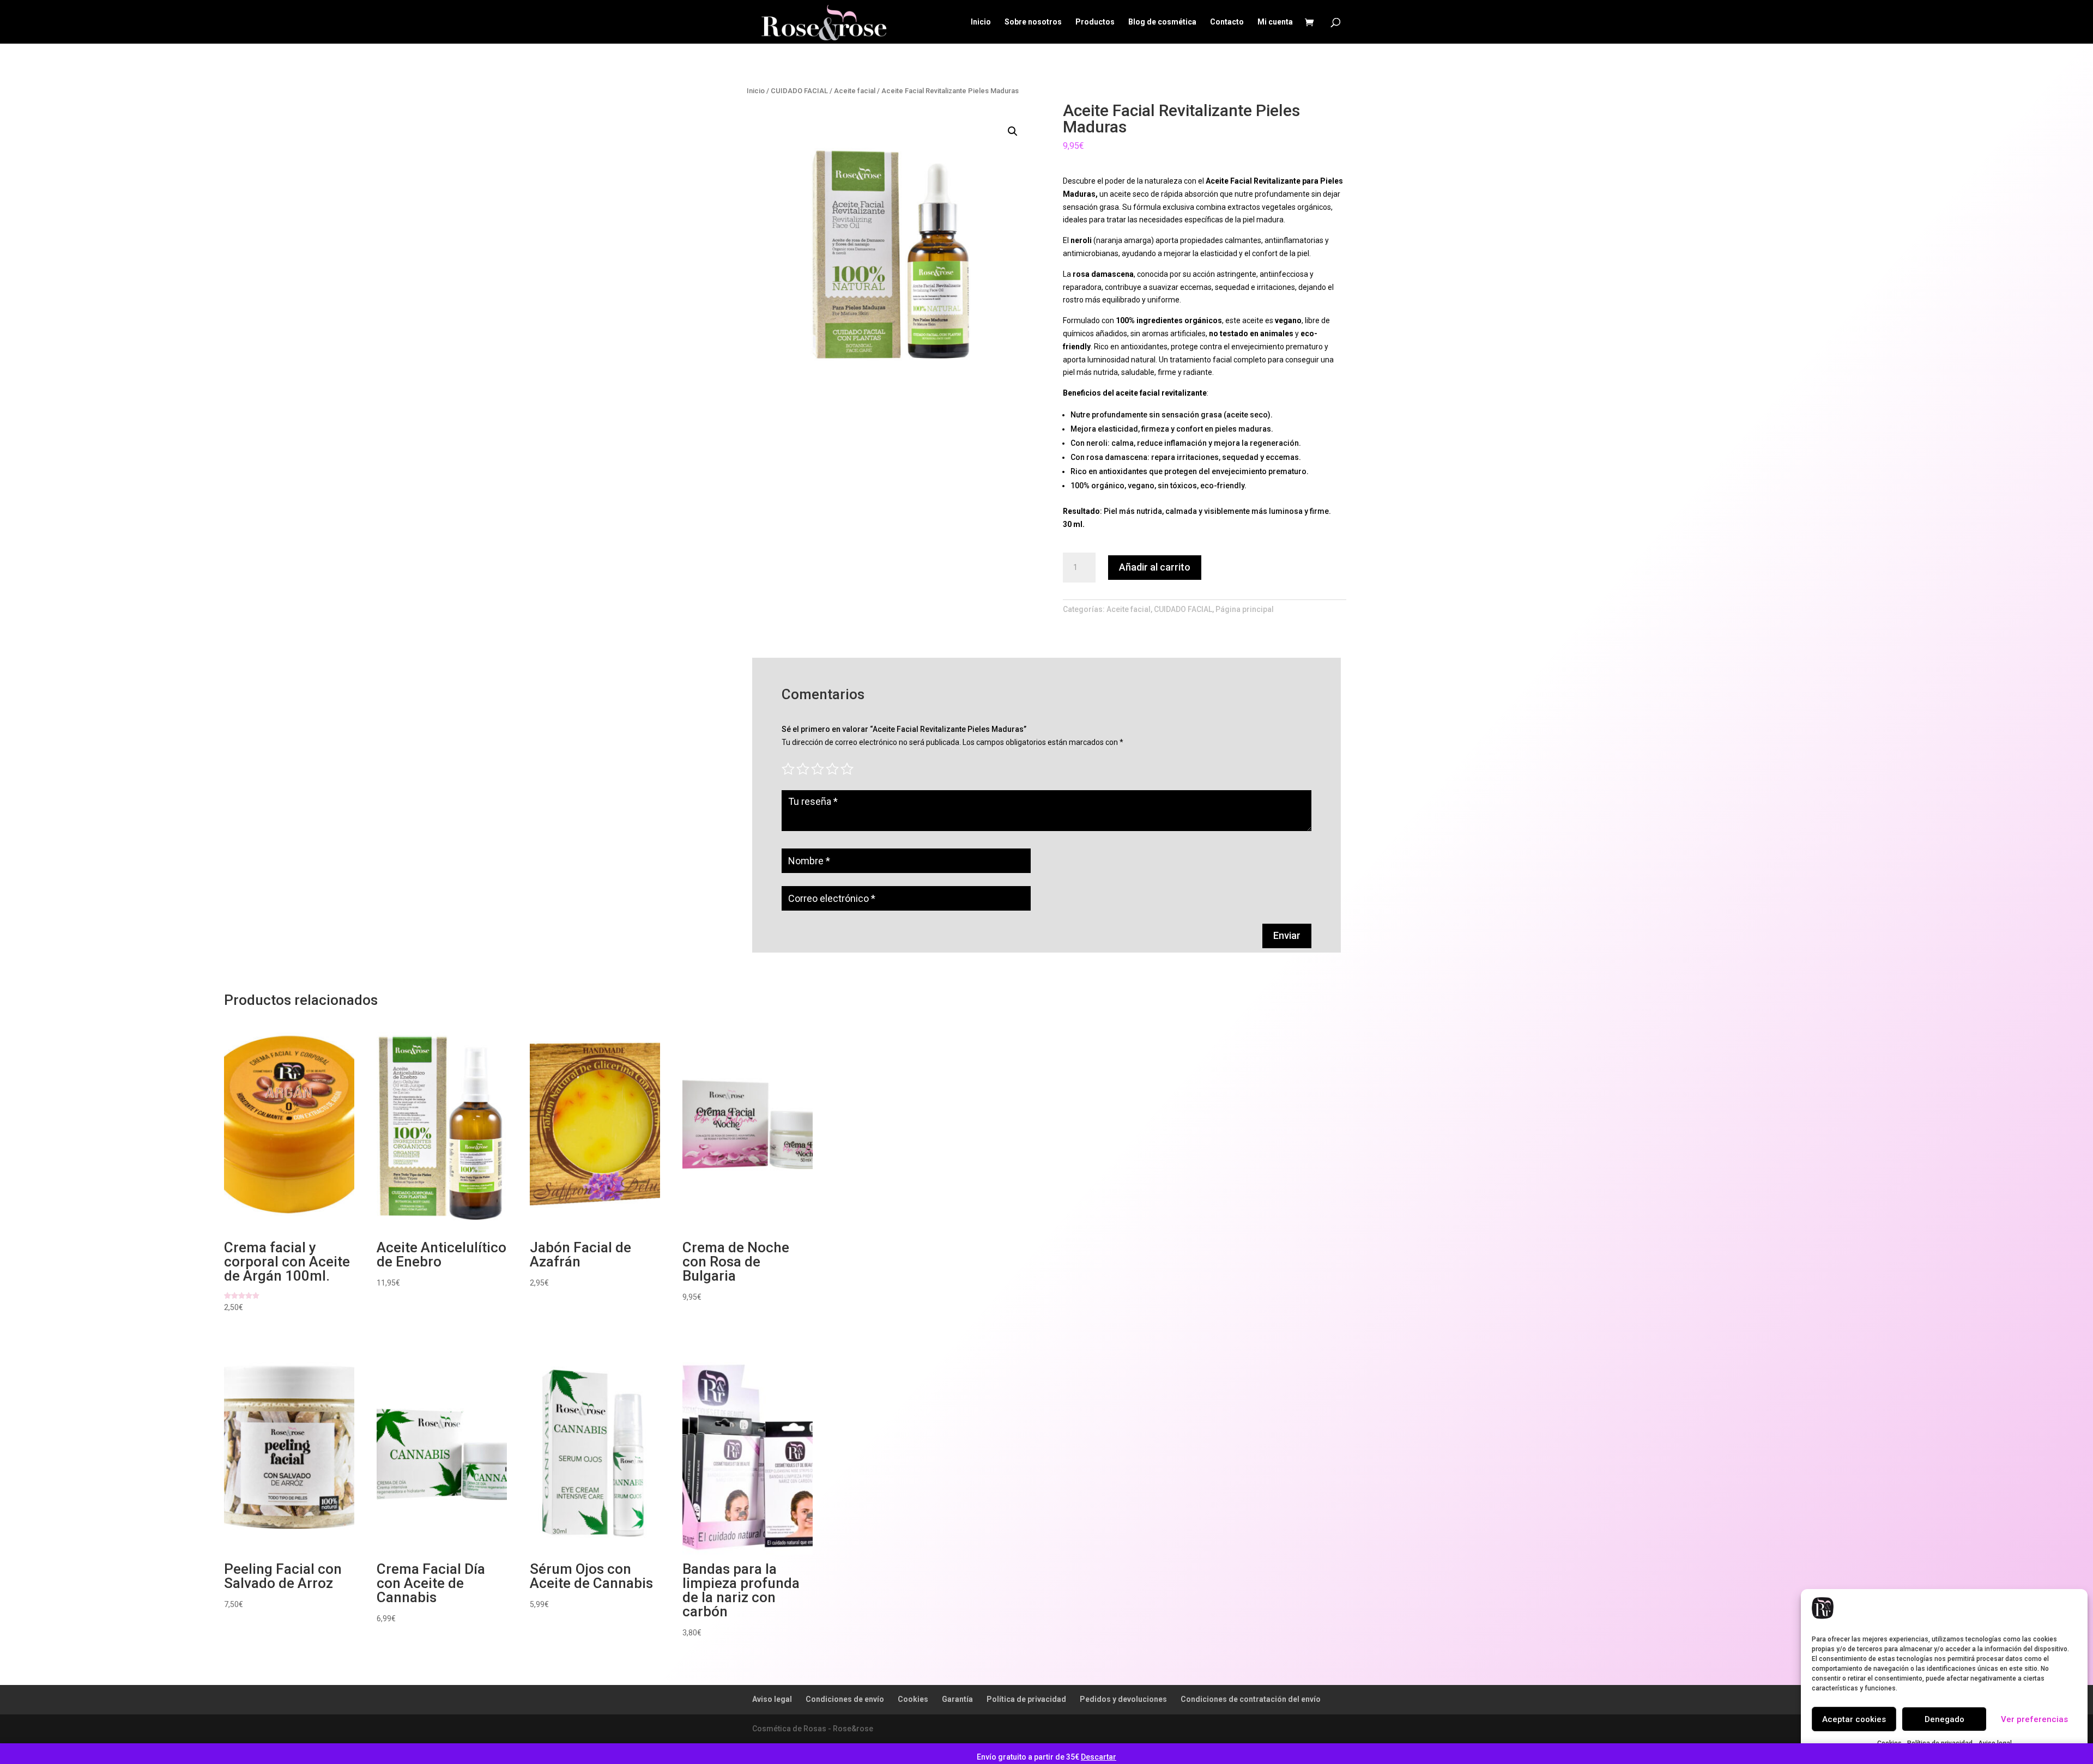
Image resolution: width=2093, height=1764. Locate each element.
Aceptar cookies (1854, 1719)
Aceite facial (855, 91)
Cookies (913, 1699)
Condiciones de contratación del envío (1251, 1699)
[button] (1013, 131)
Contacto (1227, 22)
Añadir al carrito (1155, 567)
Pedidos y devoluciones (1123, 1699)
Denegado (1944, 1719)
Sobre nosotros (1033, 22)
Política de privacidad (1026, 1699)
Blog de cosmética (1162, 22)
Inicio (981, 22)
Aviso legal (772, 1699)
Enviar (1287, 935)
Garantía (957, 1699)
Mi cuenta (1275, 22)
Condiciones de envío (845, 1699)
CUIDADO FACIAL (799, 91)
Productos (1095, 22)
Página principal (1245, 609)
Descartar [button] (1099, 1757)
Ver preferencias (2034, 1719)
